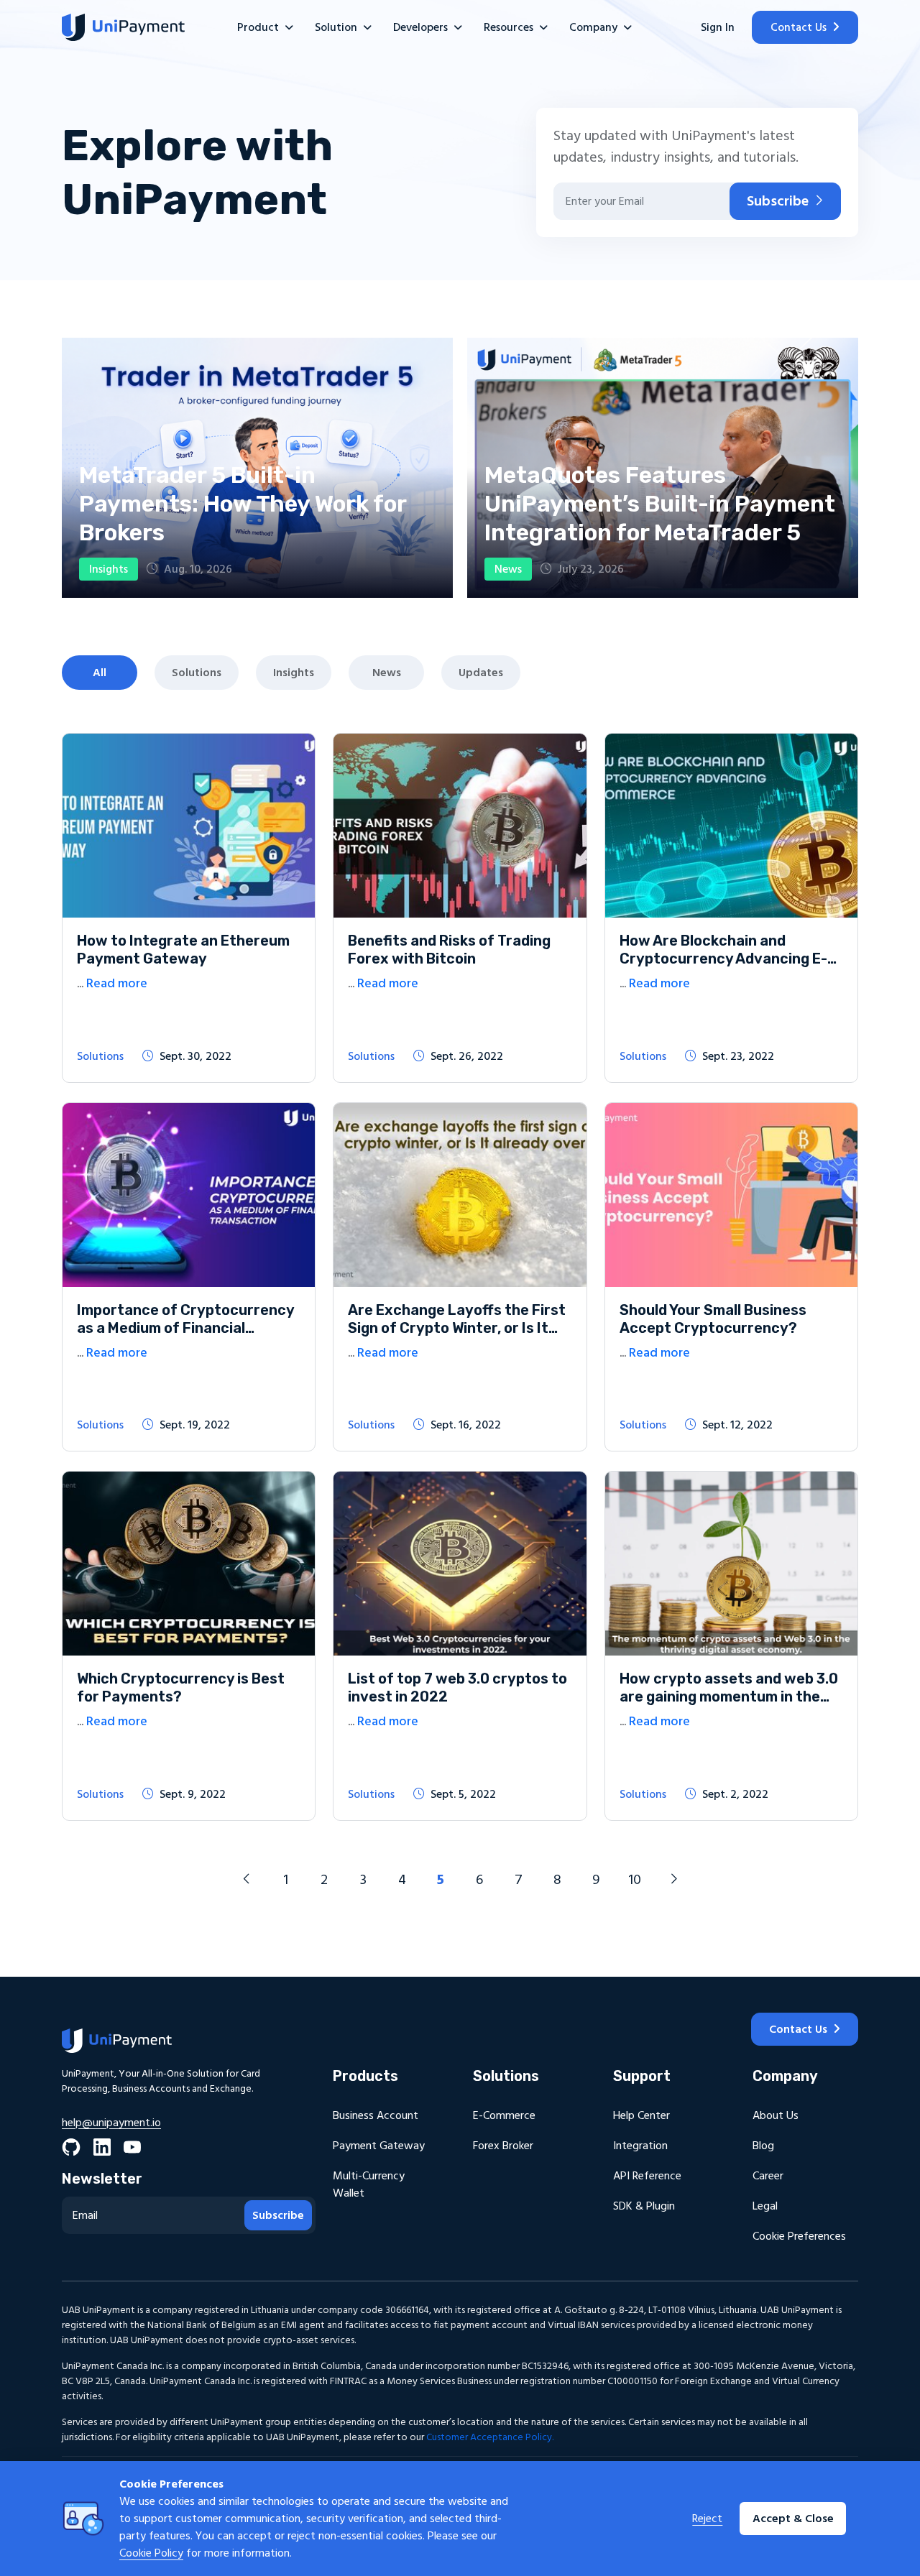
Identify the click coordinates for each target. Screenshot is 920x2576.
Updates (481, 673)
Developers (420, 27)
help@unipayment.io (111, 2123)
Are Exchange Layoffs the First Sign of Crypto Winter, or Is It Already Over (457, 1328)
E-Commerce (504, 2115)
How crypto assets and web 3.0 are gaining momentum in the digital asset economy (729, 1696)
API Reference (647, 2176)
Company (593, 27)
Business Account (376, 2115)
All (100, 673)
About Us (776, 2115)
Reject (707, 2519)
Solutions (197, 673)
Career (768, 2176)
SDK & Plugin (644, 2206)
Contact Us (799, 27)
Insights (294, 673)
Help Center (641, 2115)
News (387, 673)
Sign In (718, 27)
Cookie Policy (151, 2553)
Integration (640, 2146)
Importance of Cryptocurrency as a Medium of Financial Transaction (185, 1328)
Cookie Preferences (799, 2236)
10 (635, 1880)
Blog (763, 2146)
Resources (509, 27)
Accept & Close (793, 2519)
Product (258, 27)
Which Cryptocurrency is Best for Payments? (181, 1688)
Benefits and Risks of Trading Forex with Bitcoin (449, 950)
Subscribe (778, 201)
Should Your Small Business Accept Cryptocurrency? (713, 1319)
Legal (765, 2206)
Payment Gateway (379, 2146)
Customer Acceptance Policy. (490, 2437)
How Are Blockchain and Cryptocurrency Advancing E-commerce (723, 959)
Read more (117, 983)
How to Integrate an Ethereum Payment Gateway (183, 950)
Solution (336, 27)
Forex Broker (503, 2146)
